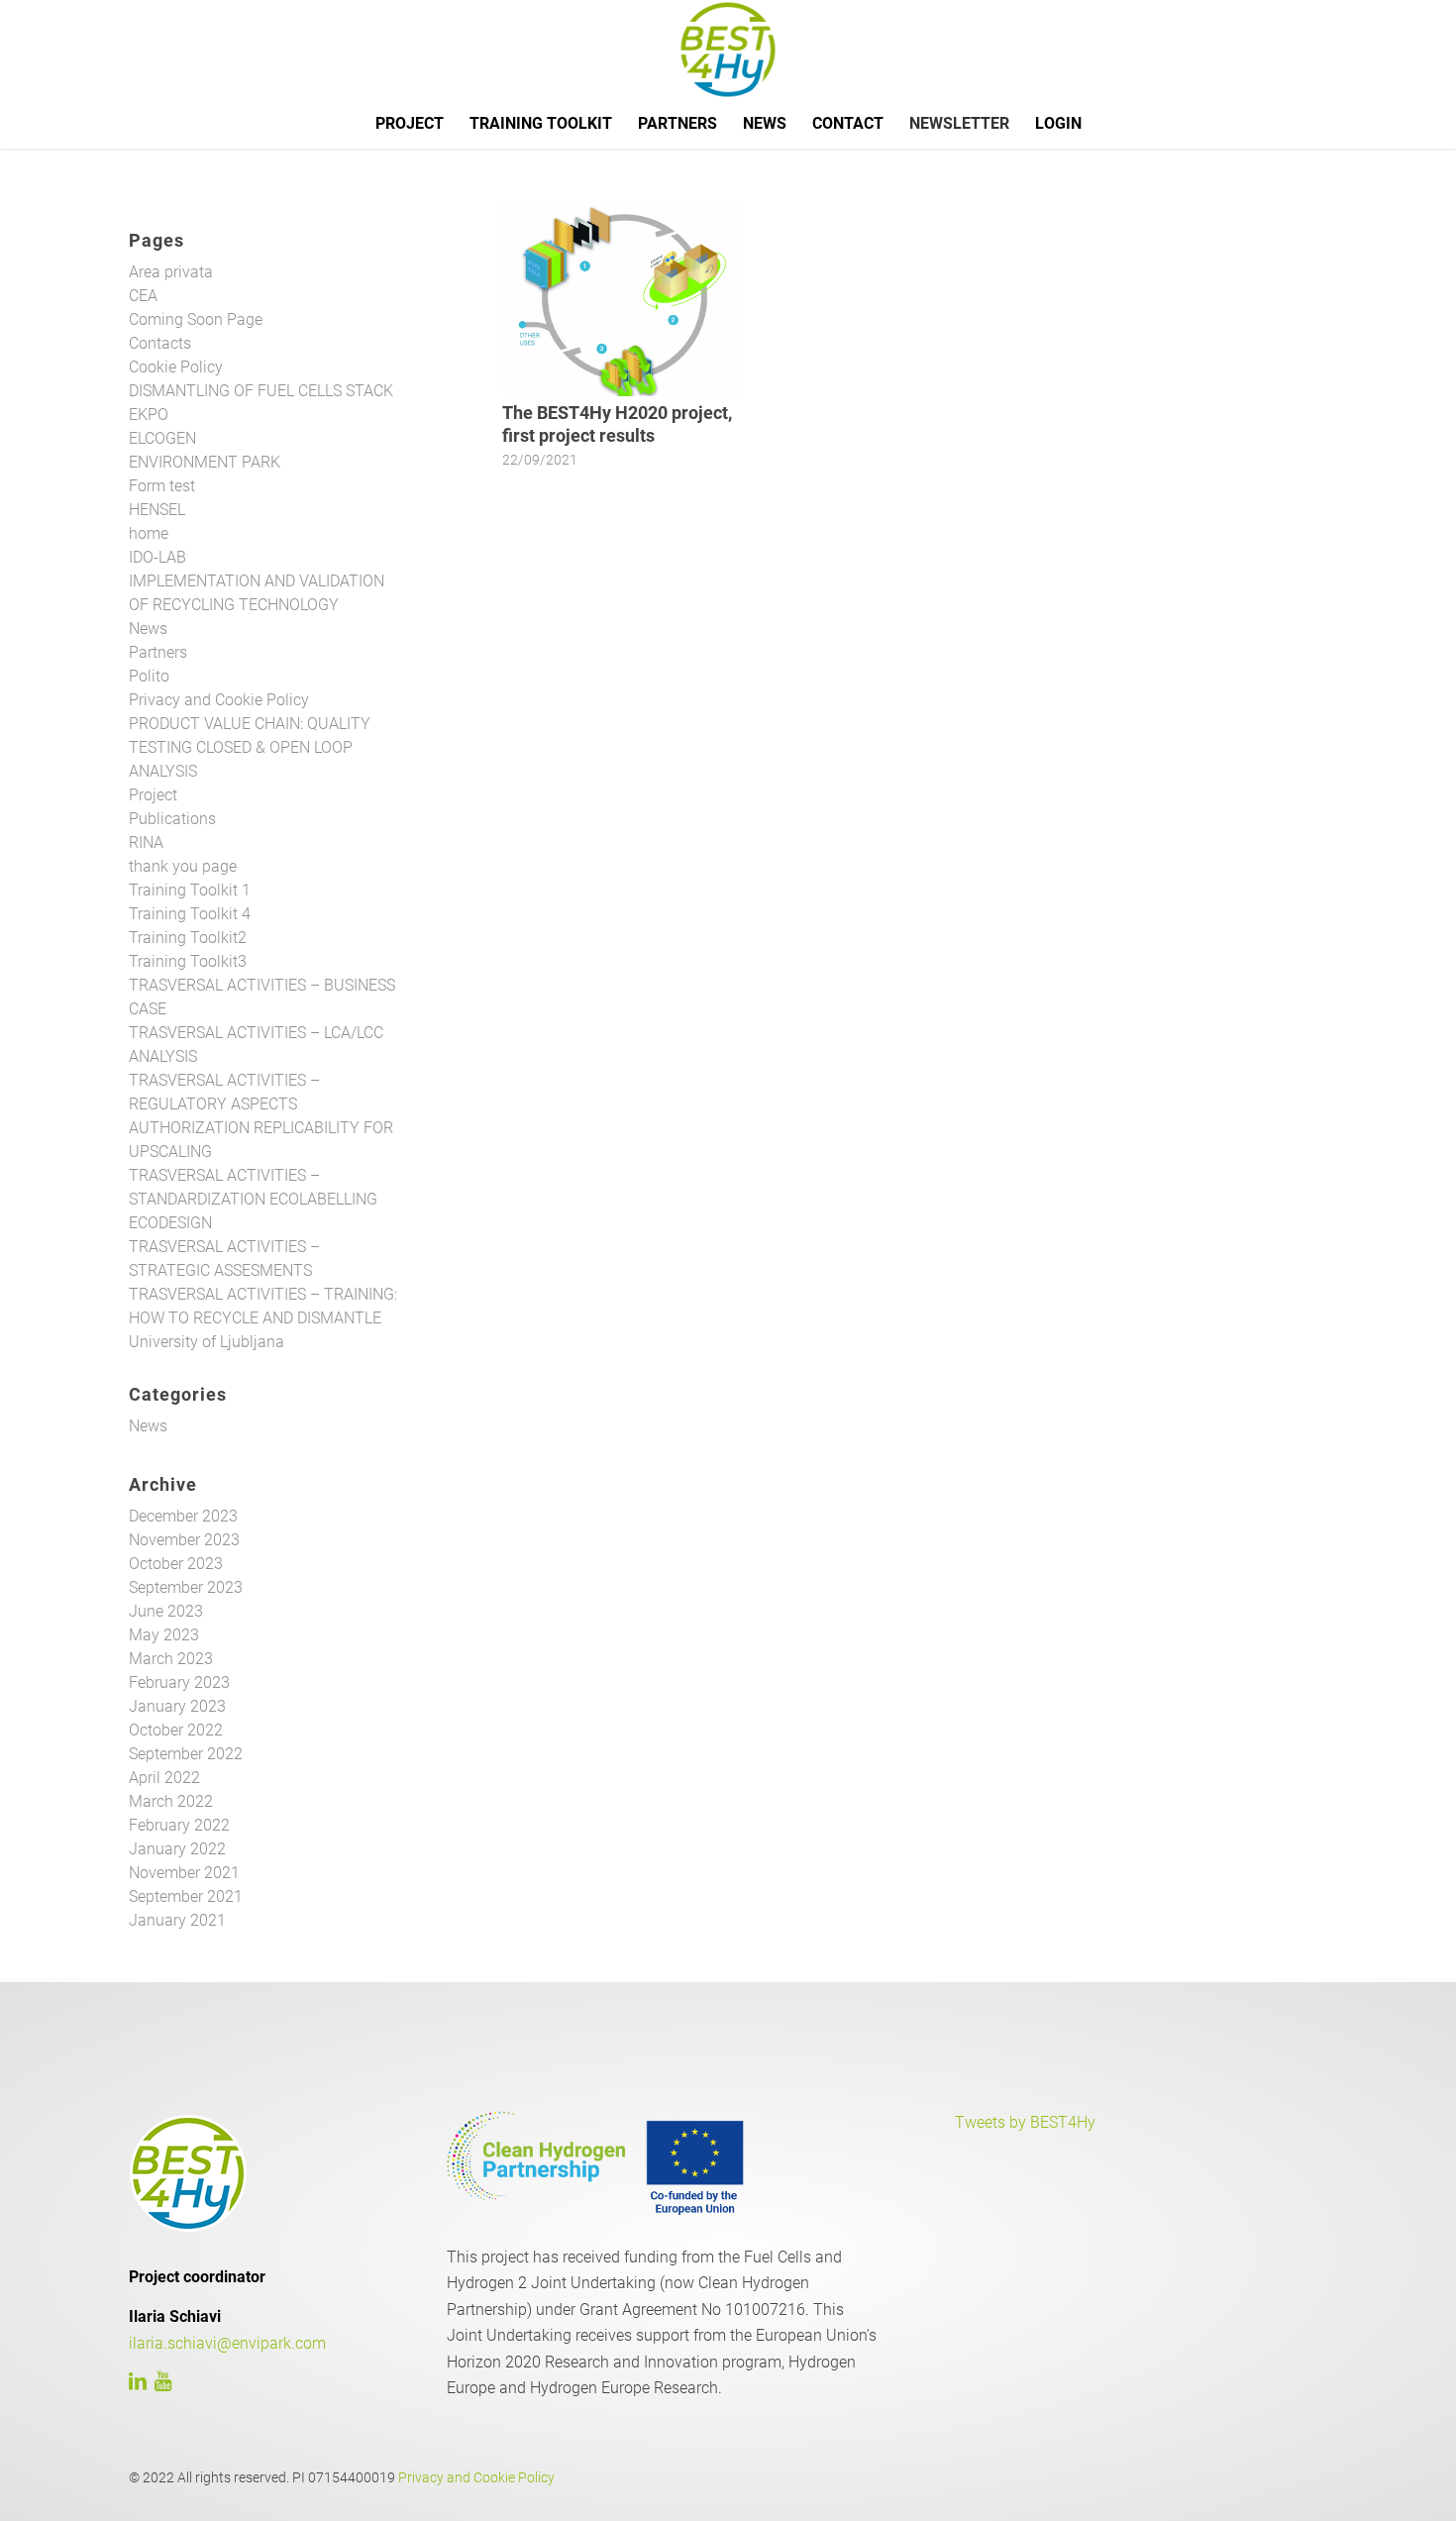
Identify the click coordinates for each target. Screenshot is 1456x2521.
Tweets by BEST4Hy (1025, 2122)
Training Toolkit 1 (190, 890)
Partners (158, 652)
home (149, 533)
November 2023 (184, 1540)
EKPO (149, 415)
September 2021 (186, 1896)
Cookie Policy (176, 367)
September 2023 (186, 1587)
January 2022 (177, 1849)
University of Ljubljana (207, 1342)
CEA (143, 296)
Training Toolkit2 (188, 938)
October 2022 (176, 1730)
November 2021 (184, 1873)
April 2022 (164, 1778)
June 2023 (166, 1611)
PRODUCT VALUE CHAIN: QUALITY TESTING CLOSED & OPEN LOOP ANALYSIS (250, 747)
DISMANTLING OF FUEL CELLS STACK (261, 391)
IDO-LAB (157, 557)
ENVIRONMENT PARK (205, 462)
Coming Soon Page (196, 319)
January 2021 (177, 1920)
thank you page (183, 866)
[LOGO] (728, 50)
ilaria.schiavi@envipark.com (227, 2343)
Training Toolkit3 (188, 961)
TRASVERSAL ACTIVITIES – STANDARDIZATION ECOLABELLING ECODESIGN (253, 1199)
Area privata (171, 272)
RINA (146, 842)
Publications (172, 819)
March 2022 (171, 1801)
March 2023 (171, 1659)
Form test (162, 486)
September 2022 (186, 1754)
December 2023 (183, 1516)
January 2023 (177, 1706)
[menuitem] (410, 124)
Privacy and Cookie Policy (219, 700)
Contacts (160, 343)
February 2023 (179, 1682)
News (148, 629)
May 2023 (164, 1635)
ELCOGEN (162, 438)
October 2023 (176, 1564)
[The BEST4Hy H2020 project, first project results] (623, 298)
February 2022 (179, 1825)
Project (153, 795)
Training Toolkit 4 (190, 914)
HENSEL (157, 510)
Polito (149, 676)
